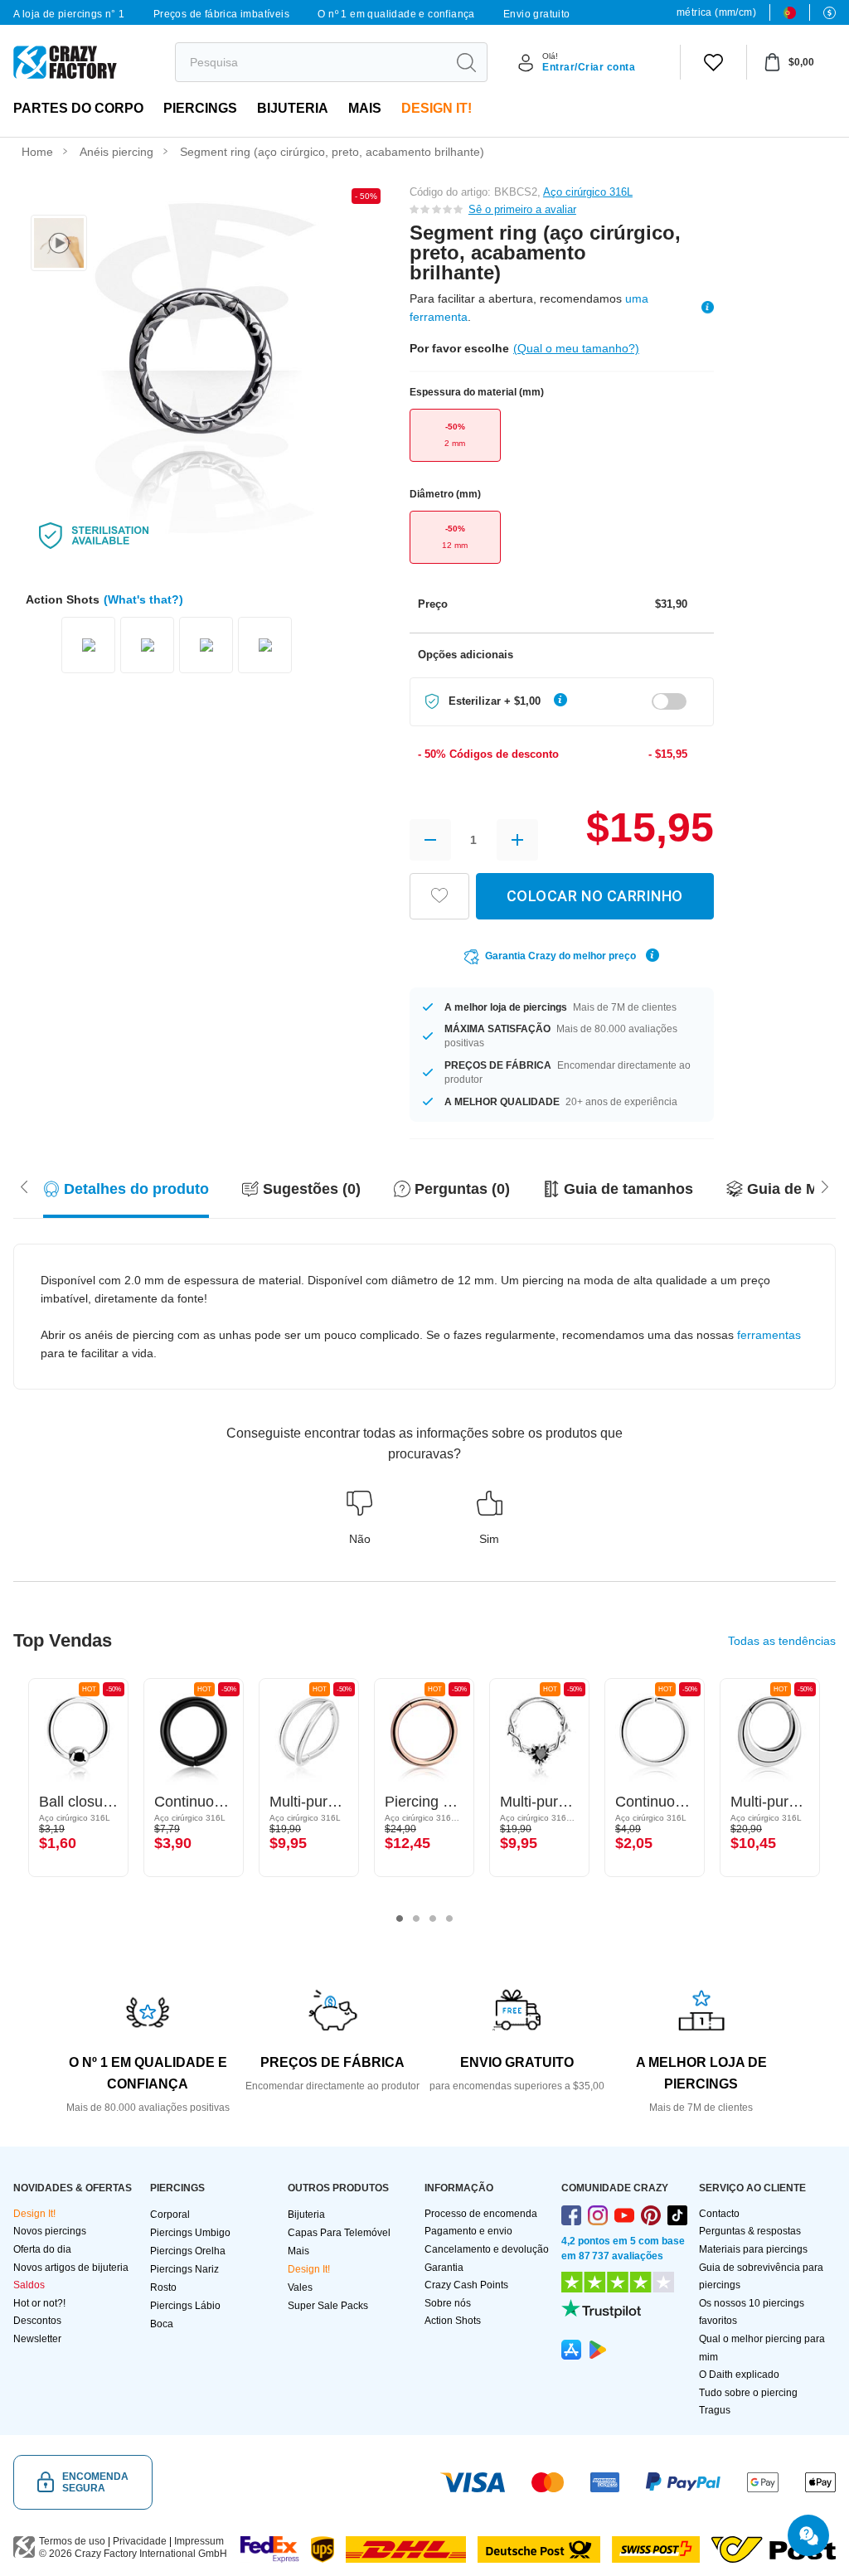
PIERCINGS (200, 108)
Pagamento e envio (468, 2231)
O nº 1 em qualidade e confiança (396, 14)
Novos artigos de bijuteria (71, 2268)
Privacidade (140, 2541)
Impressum (199, 2541)
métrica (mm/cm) (716, 12)
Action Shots (453, 2321)
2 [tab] (416, 1919)
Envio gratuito (537, 14)
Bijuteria (293, 108)
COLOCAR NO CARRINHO (595, 896)
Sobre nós (448, 2303)
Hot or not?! (39, 2303)
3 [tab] (433, 1919)
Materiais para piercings (753, 2249)
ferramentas (769, 1335)
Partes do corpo (78, 108)
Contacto (719, 2214)
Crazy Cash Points (466, 2285)
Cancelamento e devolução (487, 2249)
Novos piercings (50, 2231)
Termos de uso (72, 2541)
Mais (365, 108)
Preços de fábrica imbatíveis (221, 14)
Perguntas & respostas (750, 2231)
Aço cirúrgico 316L (588, 192)
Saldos (29, 2285)
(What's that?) (143, 599)
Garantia (444, 2268)
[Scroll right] (24, 1186)
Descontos (37, 2321)
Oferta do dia (42, 2249)
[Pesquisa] (466, 62)
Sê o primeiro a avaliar (522, 209)
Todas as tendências (782, 1641)
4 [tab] (449, 1919)
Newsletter (37, 2339)
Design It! (437, 108)
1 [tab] (400, 1919)
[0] (713, 62)
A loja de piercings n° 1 (69, 14)
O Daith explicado (739, 2375)
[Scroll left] (825, 1186)
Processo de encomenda (481, 2214)
